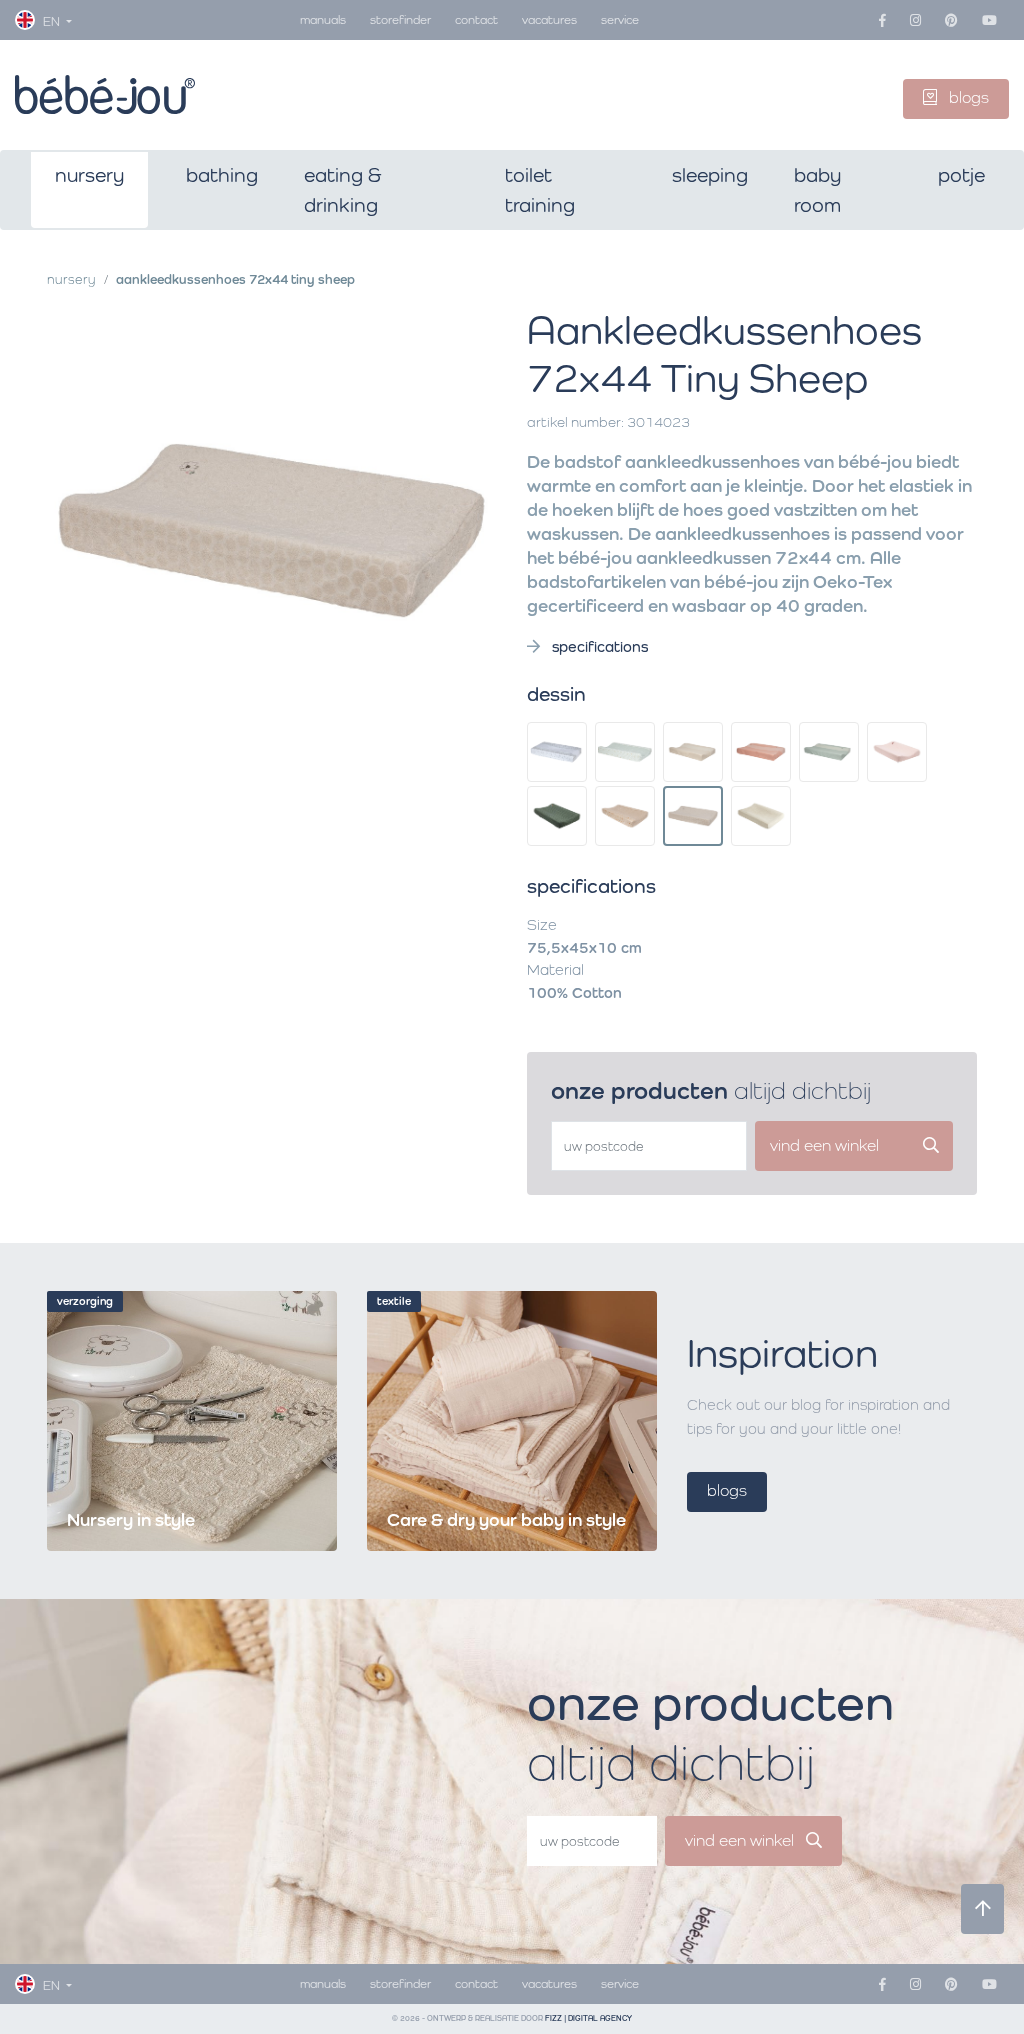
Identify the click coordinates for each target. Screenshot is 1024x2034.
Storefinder (400, 19)
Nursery (89, 175)
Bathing (222, 175)
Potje (961, 175)
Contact (476, 19)
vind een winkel (741, 1840)
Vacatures (549, 19)
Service (620, 19)
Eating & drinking (343, 190)
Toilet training (540, 190)
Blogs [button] (967, 97)
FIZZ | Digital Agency (588, 2018)
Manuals (323, 19)
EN (51, 21)
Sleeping (710, 175)
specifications (598, 646)
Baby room (817, 190)
